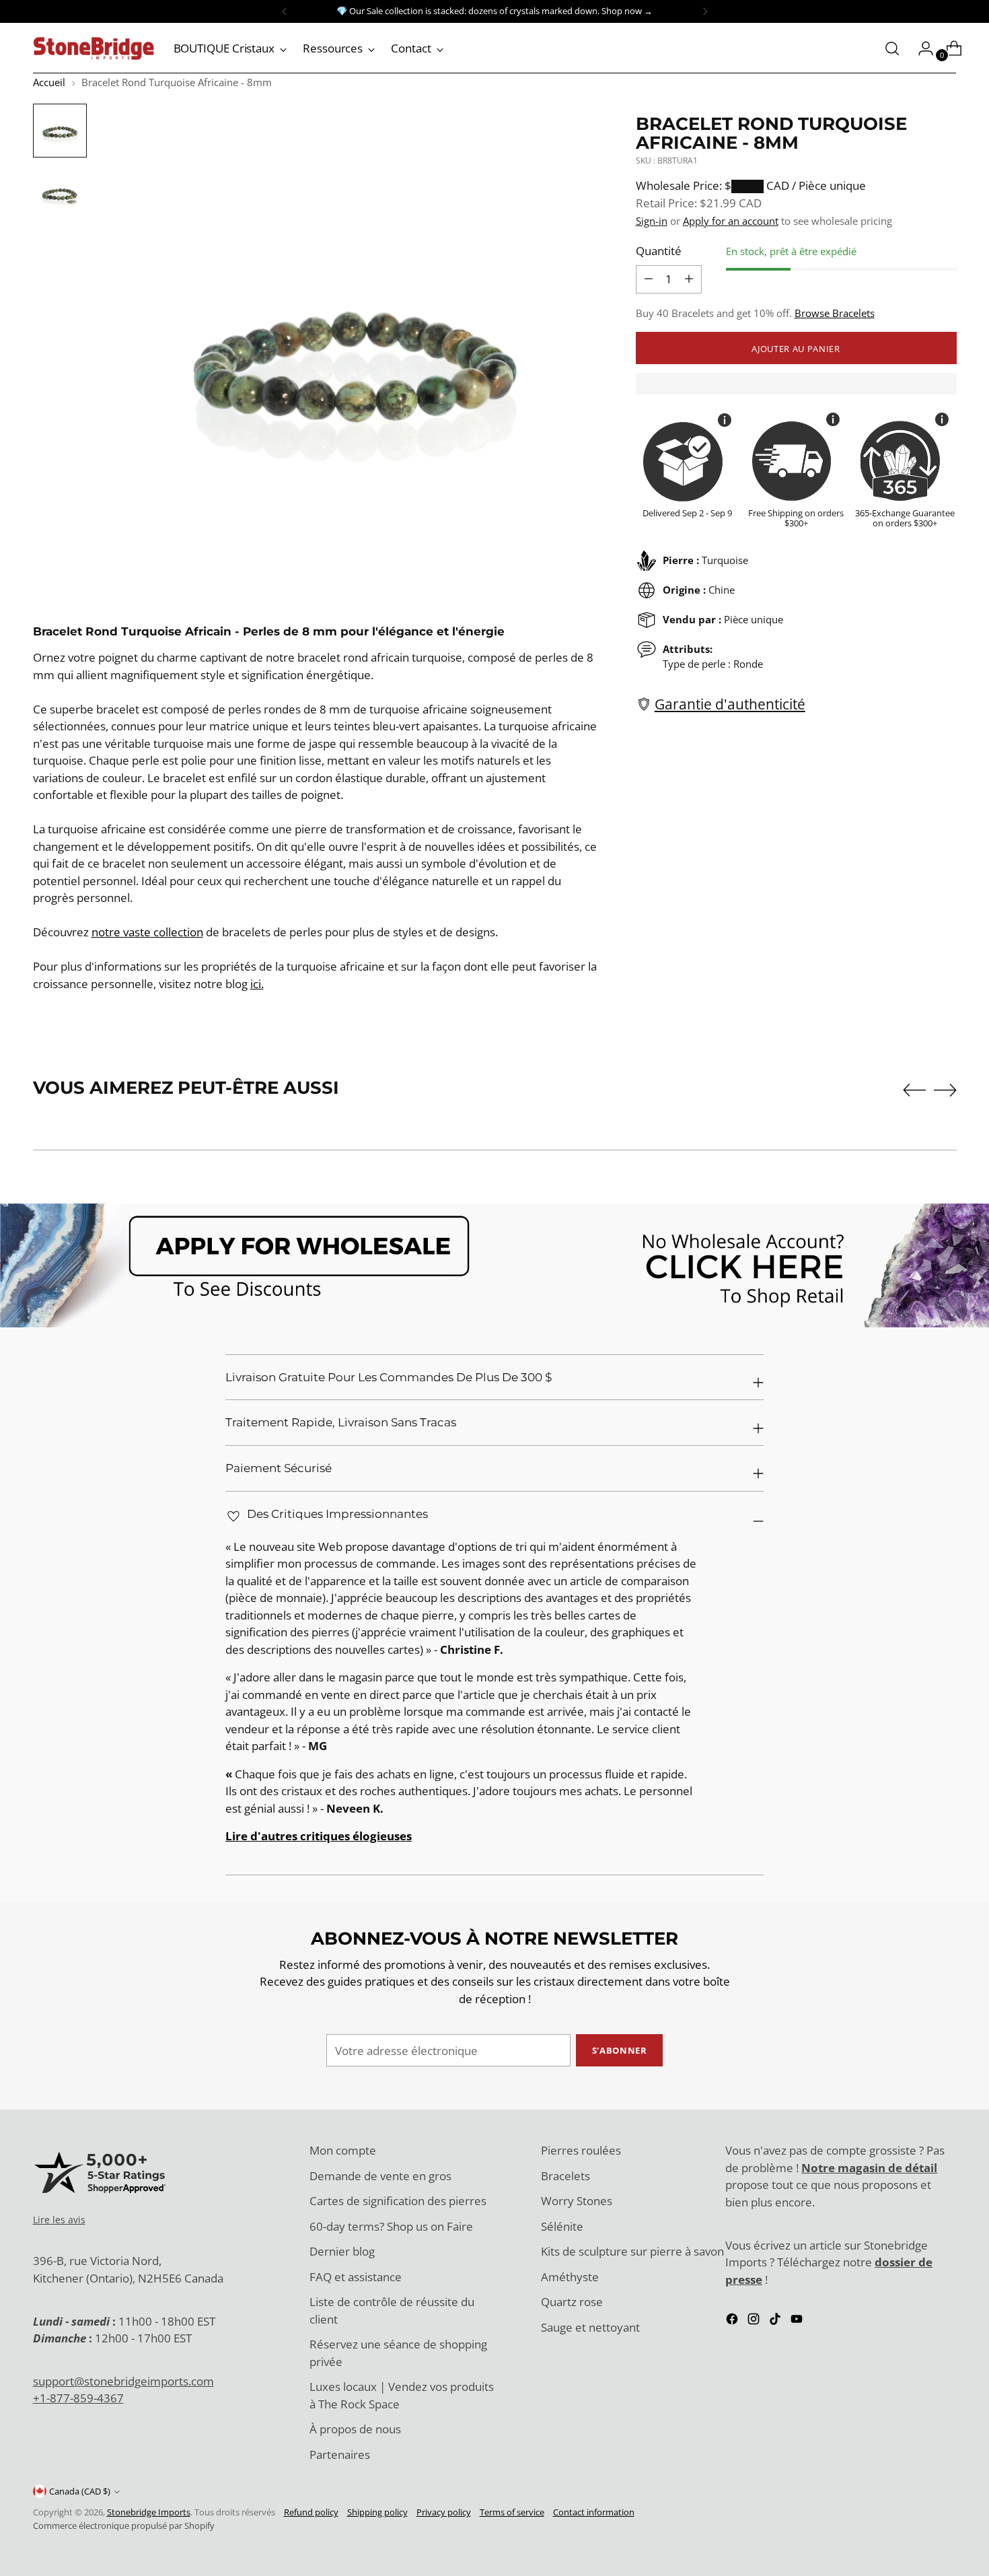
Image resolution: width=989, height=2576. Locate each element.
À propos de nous (355, 2429)
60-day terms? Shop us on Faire (391, 2226)
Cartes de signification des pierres (398, 2201)
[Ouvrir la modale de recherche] (892, 48)
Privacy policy (444, 2512)
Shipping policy (377, 2512)
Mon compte (343, 2150)
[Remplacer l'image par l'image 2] (60, 193)
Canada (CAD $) (80, 2491)
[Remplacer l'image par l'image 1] (60, 131)
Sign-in (652, 220)
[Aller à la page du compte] (920, 48)
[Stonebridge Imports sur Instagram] (755, 2321)
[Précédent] (285, 11)
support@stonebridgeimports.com (123, 2381)
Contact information (594, 2512)
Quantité (659, 250)
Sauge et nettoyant (590, 2327)
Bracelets (565, 2176)
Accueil (49, 82)
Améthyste (570, 2277)
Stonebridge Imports (149, 2512)
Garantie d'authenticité (730, 703)
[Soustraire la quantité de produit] (689, 279)
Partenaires (340, 2455)
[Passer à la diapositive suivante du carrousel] (945, 1090)
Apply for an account (731, 220)
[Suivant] (705, 11)
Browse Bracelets (835, 312)
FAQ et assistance (356, 2277)
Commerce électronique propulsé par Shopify (124, 2526)
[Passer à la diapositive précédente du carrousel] (914, 1090)
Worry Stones (577, 2201)
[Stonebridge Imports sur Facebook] (733, 2321)
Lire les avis (59, 2220)
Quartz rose (572, 2302)
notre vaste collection (147, 932)
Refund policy (311, 2512)
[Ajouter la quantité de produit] (649, 279)
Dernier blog (342, 2251)
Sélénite (562, 2226)
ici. (257, 984)
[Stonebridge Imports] (94, 48)
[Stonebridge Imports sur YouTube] (798, 2321)
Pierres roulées (581, 2150)
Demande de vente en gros (380, 2176)
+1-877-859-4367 (78, 2398)
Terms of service (512, 2512)
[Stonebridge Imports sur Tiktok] (776, 2321)
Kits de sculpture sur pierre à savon (632, 2251)
